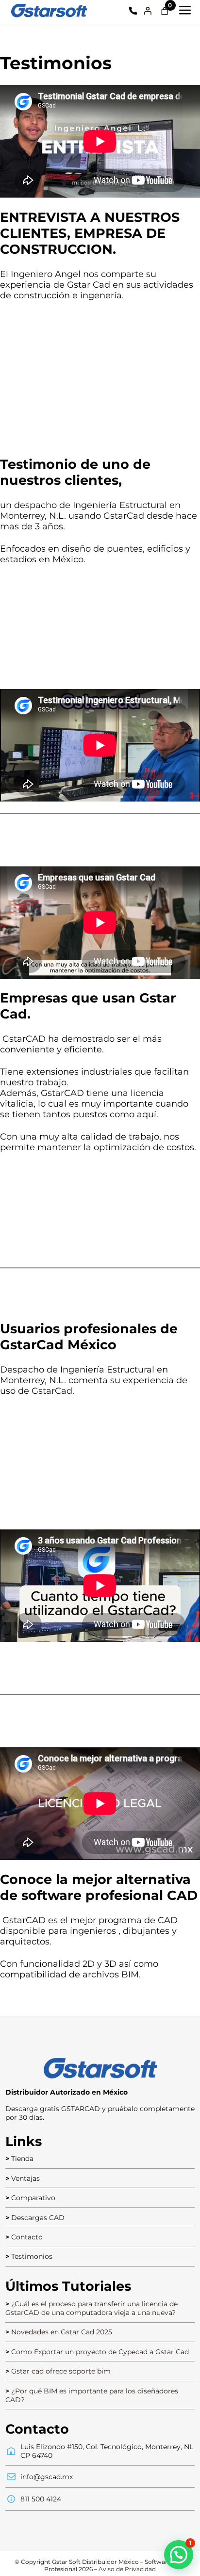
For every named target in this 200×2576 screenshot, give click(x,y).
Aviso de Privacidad (127, 2569)
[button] (179, 2555)
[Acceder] (148, 11)
